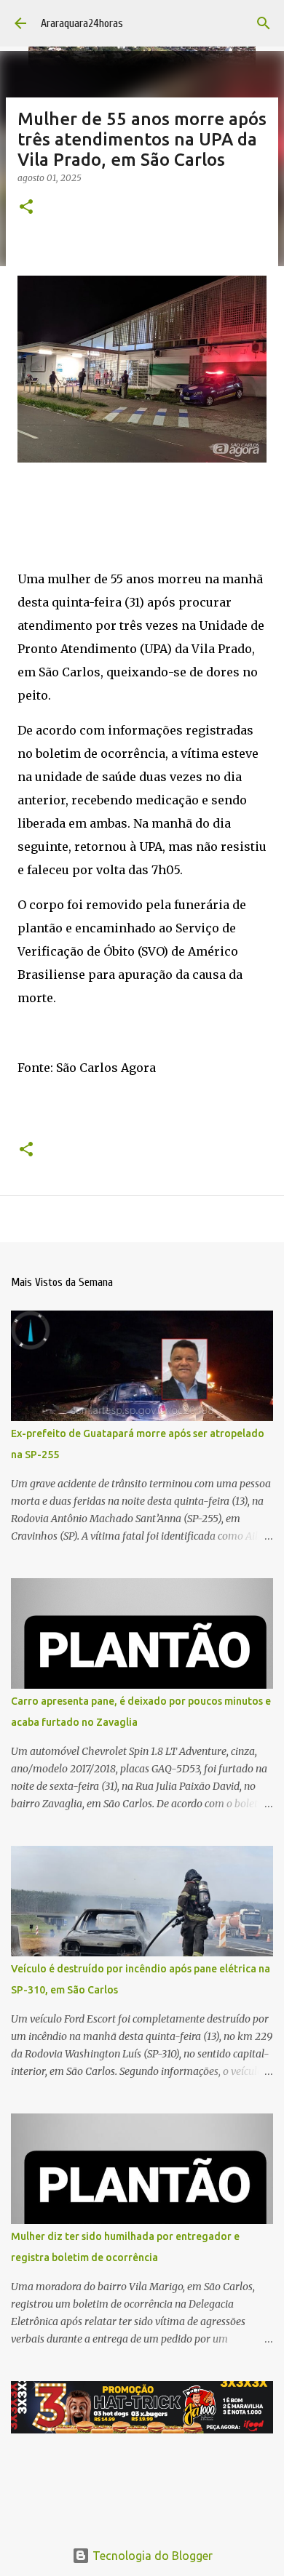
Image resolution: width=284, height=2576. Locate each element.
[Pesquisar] (264, 23)
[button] (26, 208)
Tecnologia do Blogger (151, 2556)
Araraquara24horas (82, 23)
